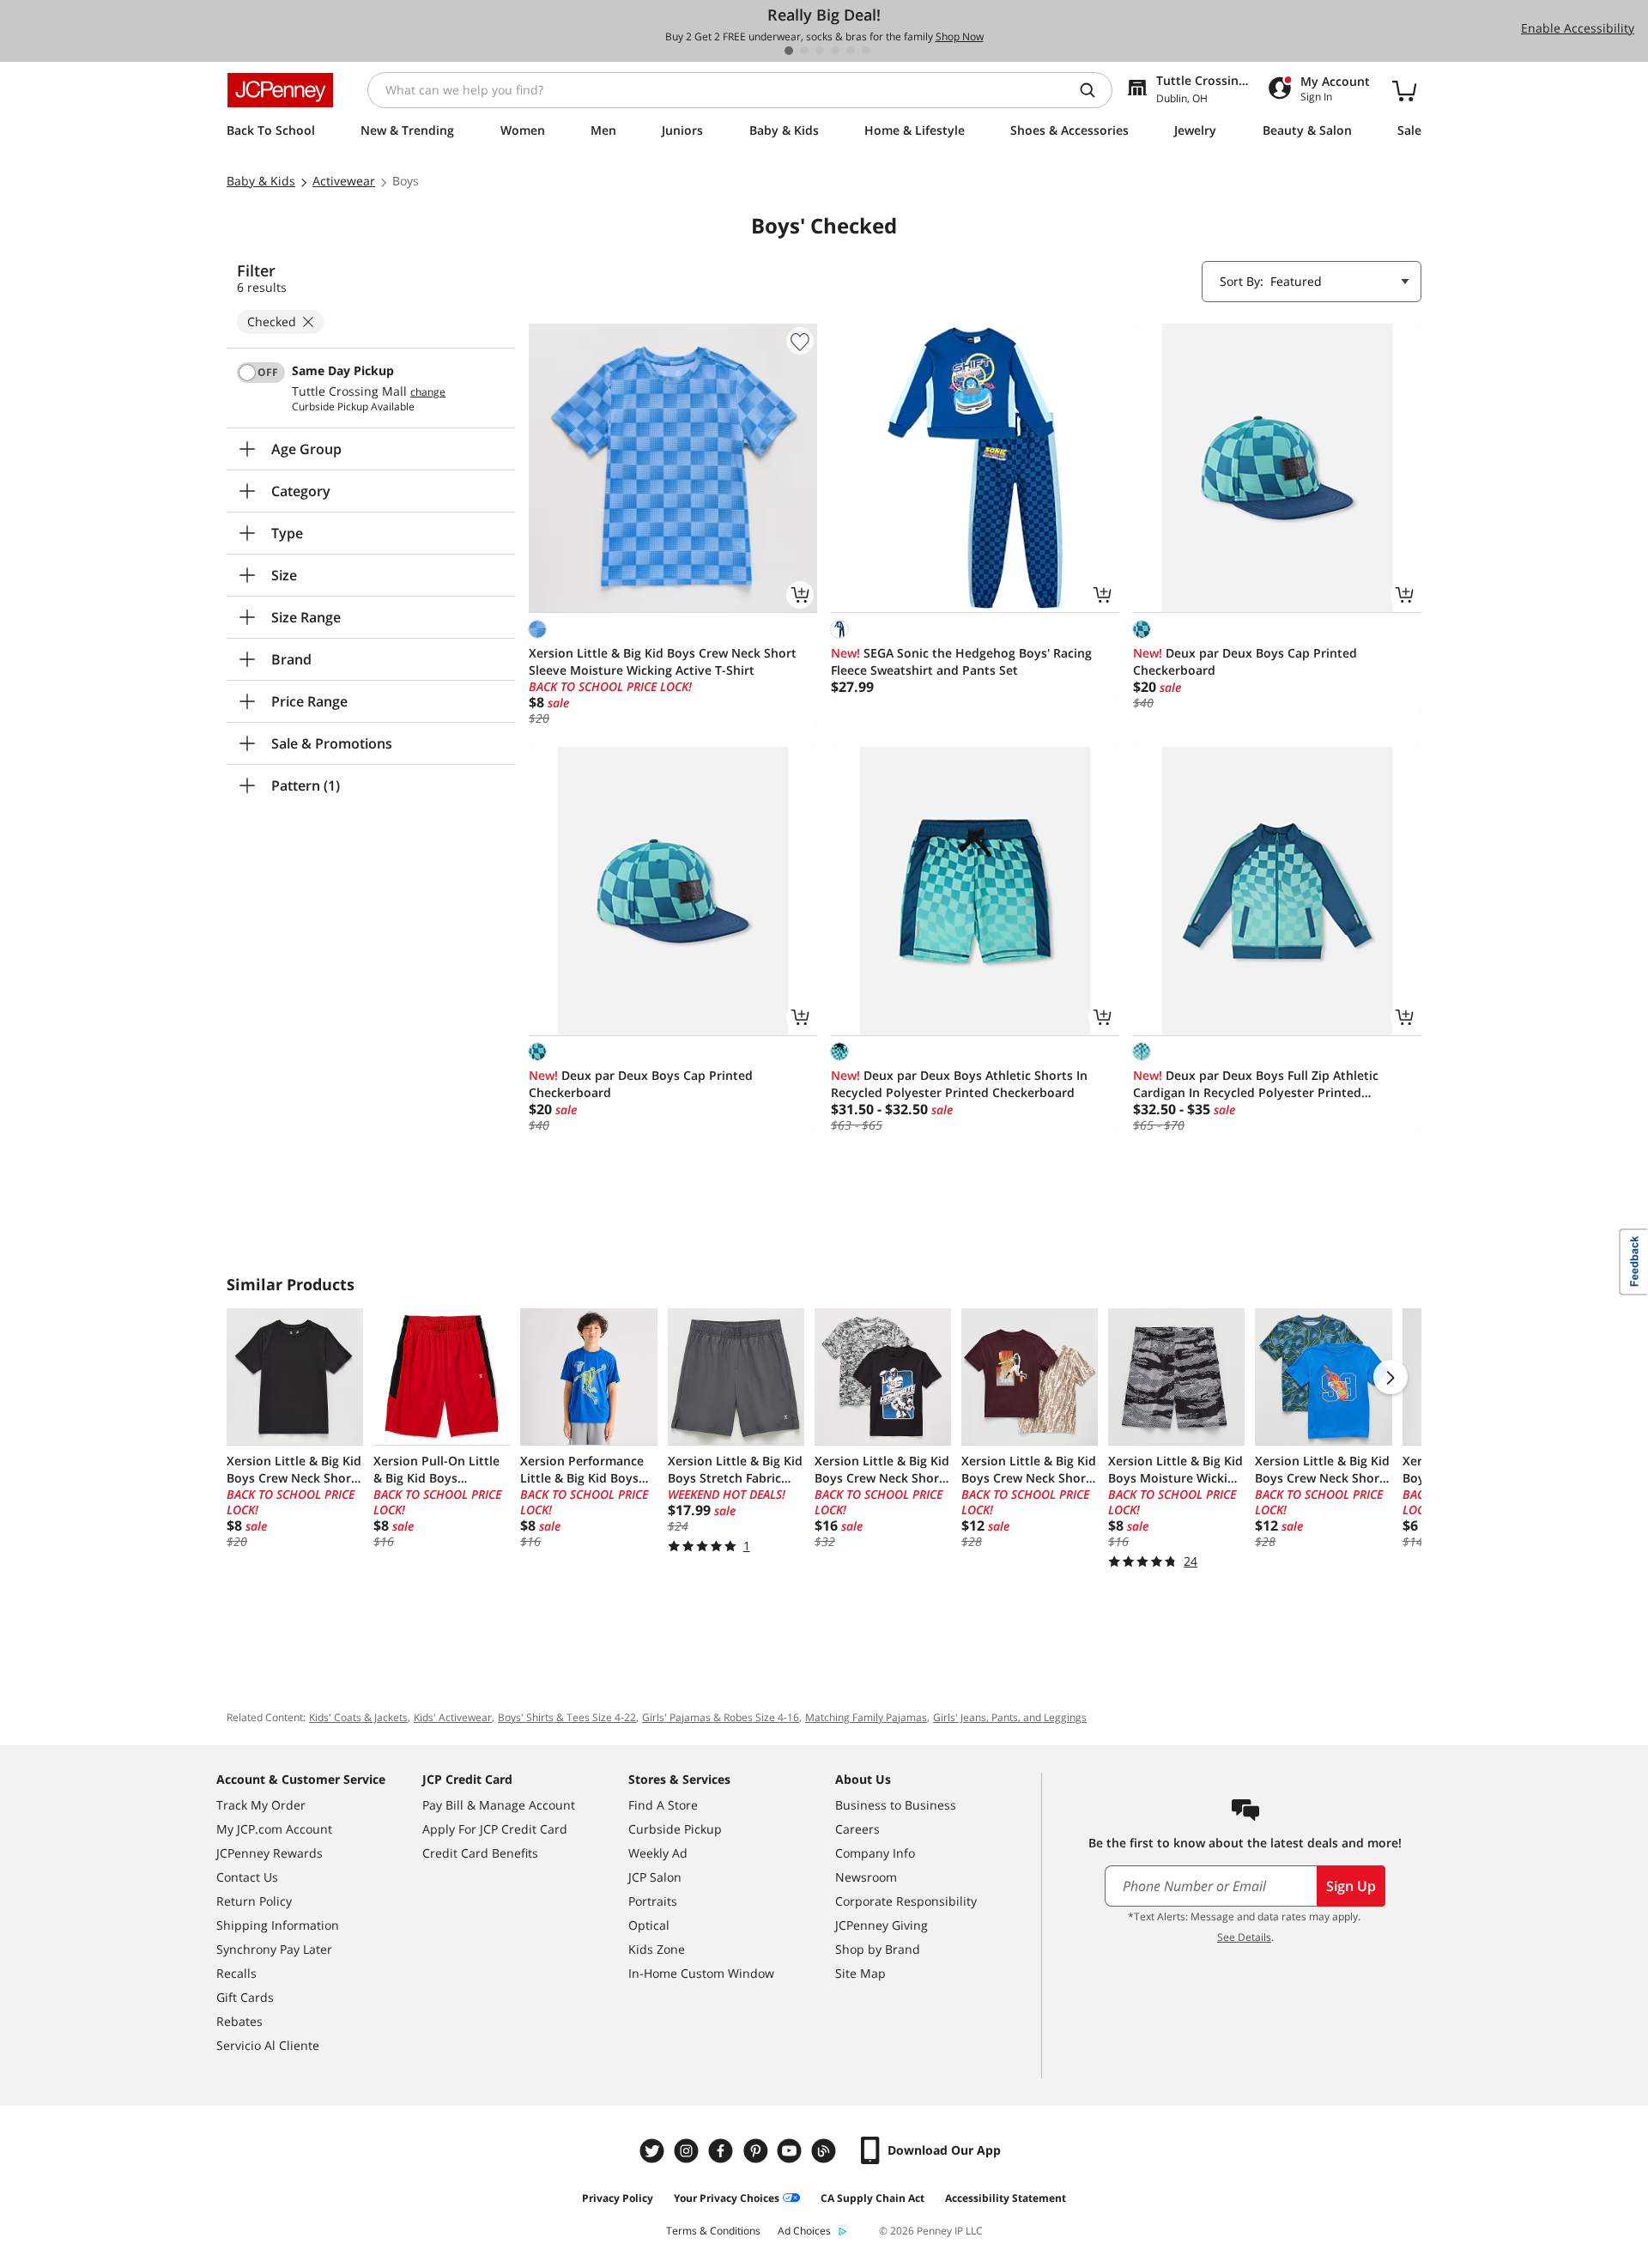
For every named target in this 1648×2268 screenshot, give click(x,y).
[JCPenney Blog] (826, 2151)
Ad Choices (804, 2231)
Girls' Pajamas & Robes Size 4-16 (721, 1717)
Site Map (860, 1973)
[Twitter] (654, 2151)
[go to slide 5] (851, 51)
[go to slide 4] (835, 51)
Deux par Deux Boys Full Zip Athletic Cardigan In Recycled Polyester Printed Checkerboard (1256, 1084)
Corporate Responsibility (906, 1901)
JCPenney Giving (882, 1925)
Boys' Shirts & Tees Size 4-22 (567, 1717)
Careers (857, 1829)
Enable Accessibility (1578, 28)
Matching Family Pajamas (866, 1717)
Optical (649, 1925)
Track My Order (261, 1805)
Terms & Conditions (713, 2231)
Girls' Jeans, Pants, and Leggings (1010, 1717)
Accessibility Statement (1006, 2198)
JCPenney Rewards (270, 1853)
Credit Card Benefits (480, 1853)
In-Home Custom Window (701, 1973)
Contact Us (247, 1877)
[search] (1094, 90)
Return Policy (254, 1901)
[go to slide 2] (804, 51)
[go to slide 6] (866, 51)
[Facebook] (723, 2151)
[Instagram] (688, 2151)
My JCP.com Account (274, 1829)
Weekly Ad (658, 1853)
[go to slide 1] (789, 51)
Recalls (236, 1973)
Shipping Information (278, 1925)
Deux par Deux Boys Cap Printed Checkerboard (1245, 661)
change (428, 392)
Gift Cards (245, 1997)
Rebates (239, 2021)
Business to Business (896, 1805)
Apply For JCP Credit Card (495, 1829)
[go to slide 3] (820, 51)
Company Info (875, 1853)
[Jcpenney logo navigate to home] (280, 90)
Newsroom (866, 1877)
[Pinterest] (757, 2151)
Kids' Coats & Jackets (358, 1717)
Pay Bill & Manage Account (499, 1805)
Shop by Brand (878, 1949)
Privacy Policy (618, 2198)
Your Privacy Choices (727, 2198)
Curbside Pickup (675, 1829)
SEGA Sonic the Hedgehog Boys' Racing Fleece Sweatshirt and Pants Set (961, 661)
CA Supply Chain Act (872, 2198)
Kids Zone (657, 1949)
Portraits (653, 1901)
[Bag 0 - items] (1404, 90)
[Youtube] (791, 2151)
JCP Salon (655, 1877)
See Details (1244, 1937)
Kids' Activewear (453, 1717)
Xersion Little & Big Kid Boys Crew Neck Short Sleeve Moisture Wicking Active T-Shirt (663, 661)
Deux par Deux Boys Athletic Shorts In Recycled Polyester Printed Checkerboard (959, 1084)
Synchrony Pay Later (274, 1949)
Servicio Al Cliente (268, 2045)
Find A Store (663, 1805)
